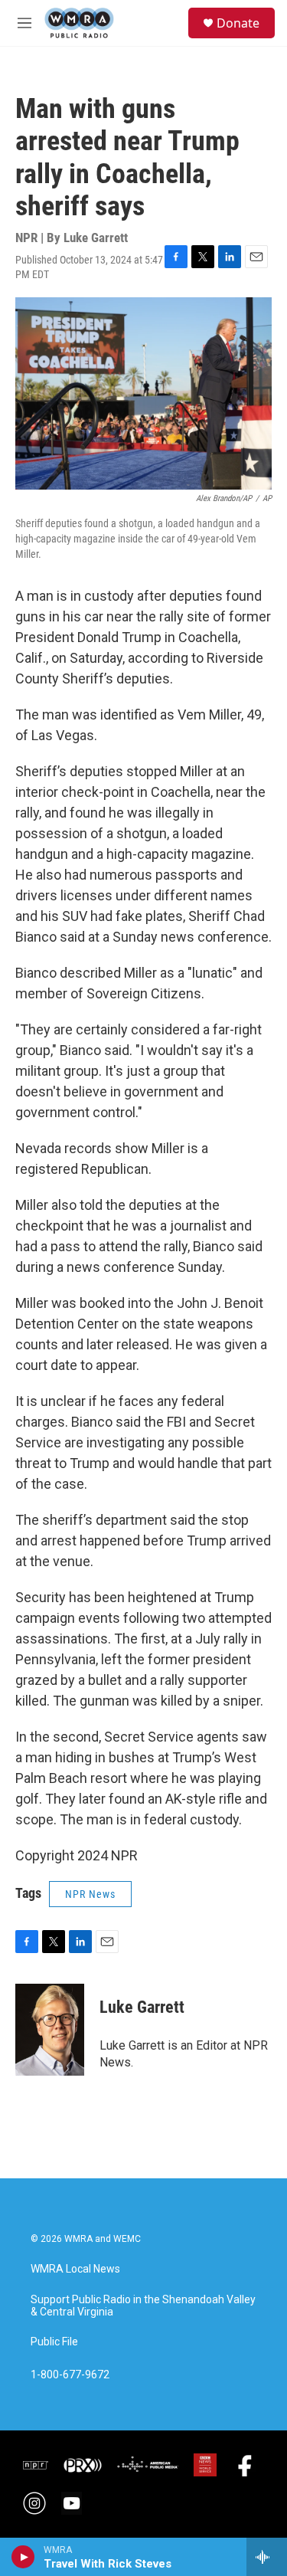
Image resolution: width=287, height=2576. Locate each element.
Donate (238, 23)
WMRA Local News (75, 2269)
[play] (23, 2557)
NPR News (90, 1894)
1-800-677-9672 (70, 2375)
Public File (54, 2342)
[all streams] (267, 2557)
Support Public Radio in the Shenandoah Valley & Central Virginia (143, 2306)
